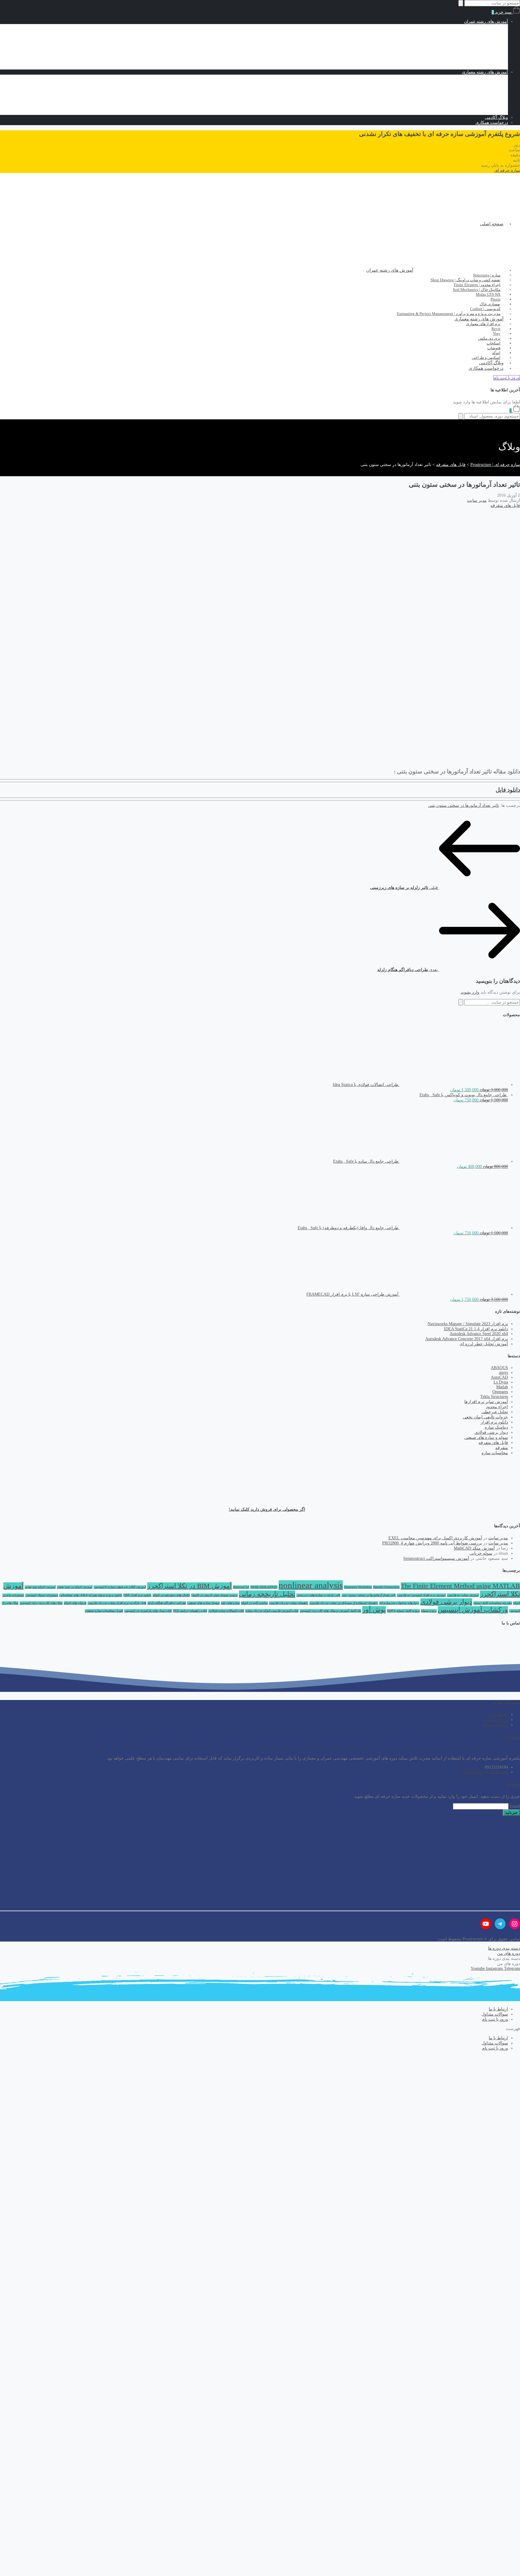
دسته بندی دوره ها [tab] (504, 1959)
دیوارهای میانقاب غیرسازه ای (399, 1603)
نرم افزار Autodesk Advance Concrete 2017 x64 (467, 1339)
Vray (480, 92)
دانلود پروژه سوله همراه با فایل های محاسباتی (91, 1595)
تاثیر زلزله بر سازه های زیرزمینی (318, 1595)
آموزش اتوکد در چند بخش (75, 1587)
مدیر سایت (477, 500)
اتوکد (480, 112)
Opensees (500, 1392)
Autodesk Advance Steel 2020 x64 (479, 1334)
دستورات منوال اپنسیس (42, 1595)
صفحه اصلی (492, 224)
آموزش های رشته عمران (486, 22)
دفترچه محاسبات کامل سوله (493, 1603)
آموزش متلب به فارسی (463, 1595)
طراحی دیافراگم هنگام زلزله (167, 1603)
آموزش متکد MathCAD (474, 1548)
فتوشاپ (477, 107)
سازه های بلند (230, 1603)
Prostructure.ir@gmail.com (485, 1772)
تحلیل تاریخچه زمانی (267, 1594)
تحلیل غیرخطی (495, 1412)
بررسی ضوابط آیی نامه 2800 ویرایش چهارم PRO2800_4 (432, 1543)
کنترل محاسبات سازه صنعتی (104, 1611)
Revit (479, 87)
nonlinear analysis (311, 1585)
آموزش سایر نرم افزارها (486, 1402)
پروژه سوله (429, 1611)
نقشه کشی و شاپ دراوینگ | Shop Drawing (458, 32)
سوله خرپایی (481, 1553)
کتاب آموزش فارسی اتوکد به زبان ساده (272, 1611)
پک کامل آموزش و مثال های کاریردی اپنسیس (330, 1611)
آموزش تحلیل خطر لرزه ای (484, 1344)
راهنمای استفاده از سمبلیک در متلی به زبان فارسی (344, 1603)
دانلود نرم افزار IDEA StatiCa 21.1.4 (476, 1329)
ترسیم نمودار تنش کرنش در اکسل (214, 1595)
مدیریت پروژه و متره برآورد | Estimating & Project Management (449, 314)
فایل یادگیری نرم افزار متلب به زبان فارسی (117, 1603)
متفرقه (502, 1448)
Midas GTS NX (470, 47)
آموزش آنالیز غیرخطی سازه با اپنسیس (120, 1587)
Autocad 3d (241, 1587)
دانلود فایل (508, 790)
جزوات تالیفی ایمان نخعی (485, 1417)
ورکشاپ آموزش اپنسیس (473, 1610)
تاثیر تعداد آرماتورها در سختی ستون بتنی (464, 805)
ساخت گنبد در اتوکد (254, 1603)
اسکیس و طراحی (480, 77)
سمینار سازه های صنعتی (203, 1603)
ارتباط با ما (498, 1715)
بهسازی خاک (473, 57)
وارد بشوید (470, 992)
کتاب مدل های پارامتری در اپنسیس (148, 1611)
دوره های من (509, 1953)
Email (515, 1806)
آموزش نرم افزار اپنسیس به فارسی (421, 1595)
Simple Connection (386, 1587)
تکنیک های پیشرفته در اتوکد (171, 1595)
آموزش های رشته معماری (485, 72)
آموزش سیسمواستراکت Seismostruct (436, 1558)
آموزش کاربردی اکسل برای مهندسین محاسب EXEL (435, 1538)
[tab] (260, 1948)
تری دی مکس (472, 102)
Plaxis (479, 52)
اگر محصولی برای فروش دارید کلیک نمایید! (267, 1509)
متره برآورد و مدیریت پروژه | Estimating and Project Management (439, 67)
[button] (507, 170)
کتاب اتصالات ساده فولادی (226, 1611)
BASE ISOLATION (264, 1587)
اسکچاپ (476, 97)
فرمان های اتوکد (75, 1603)
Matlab (502, 1387)
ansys (503, 1373)
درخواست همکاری (492, 123)
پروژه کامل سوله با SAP (403, 1611)
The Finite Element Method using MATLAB (460, 1586)
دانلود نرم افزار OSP (137, 1595)
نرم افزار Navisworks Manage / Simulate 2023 (468, 1324)
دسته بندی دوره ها (504, 1948)
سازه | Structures (481, 27)
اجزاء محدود (497, 1407)
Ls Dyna (501, 1382)
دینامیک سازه (496, 1427)
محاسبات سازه (495, 1453)
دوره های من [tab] (509, 1964)
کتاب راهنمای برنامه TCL (190, 1611)
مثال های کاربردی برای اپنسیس (41, 1603)
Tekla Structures (494, 1397)
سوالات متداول (495, 1720)
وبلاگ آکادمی (496, 117)
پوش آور (374, 1610)
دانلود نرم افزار (494, 1422)
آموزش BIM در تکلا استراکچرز (189, 1586)
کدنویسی (488, 62)
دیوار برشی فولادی (491, 1432)
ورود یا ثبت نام (495, 1725)
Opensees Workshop (358, 1587)
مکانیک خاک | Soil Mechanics (471, 42)
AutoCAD (499, 1377)
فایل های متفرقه (505, 506)
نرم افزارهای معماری (477, 82)
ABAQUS (499, 1368)
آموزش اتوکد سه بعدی (40, 1587)
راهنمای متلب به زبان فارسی (289, 1603)
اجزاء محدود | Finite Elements (470, 37)
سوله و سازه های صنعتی (486, 1438)
